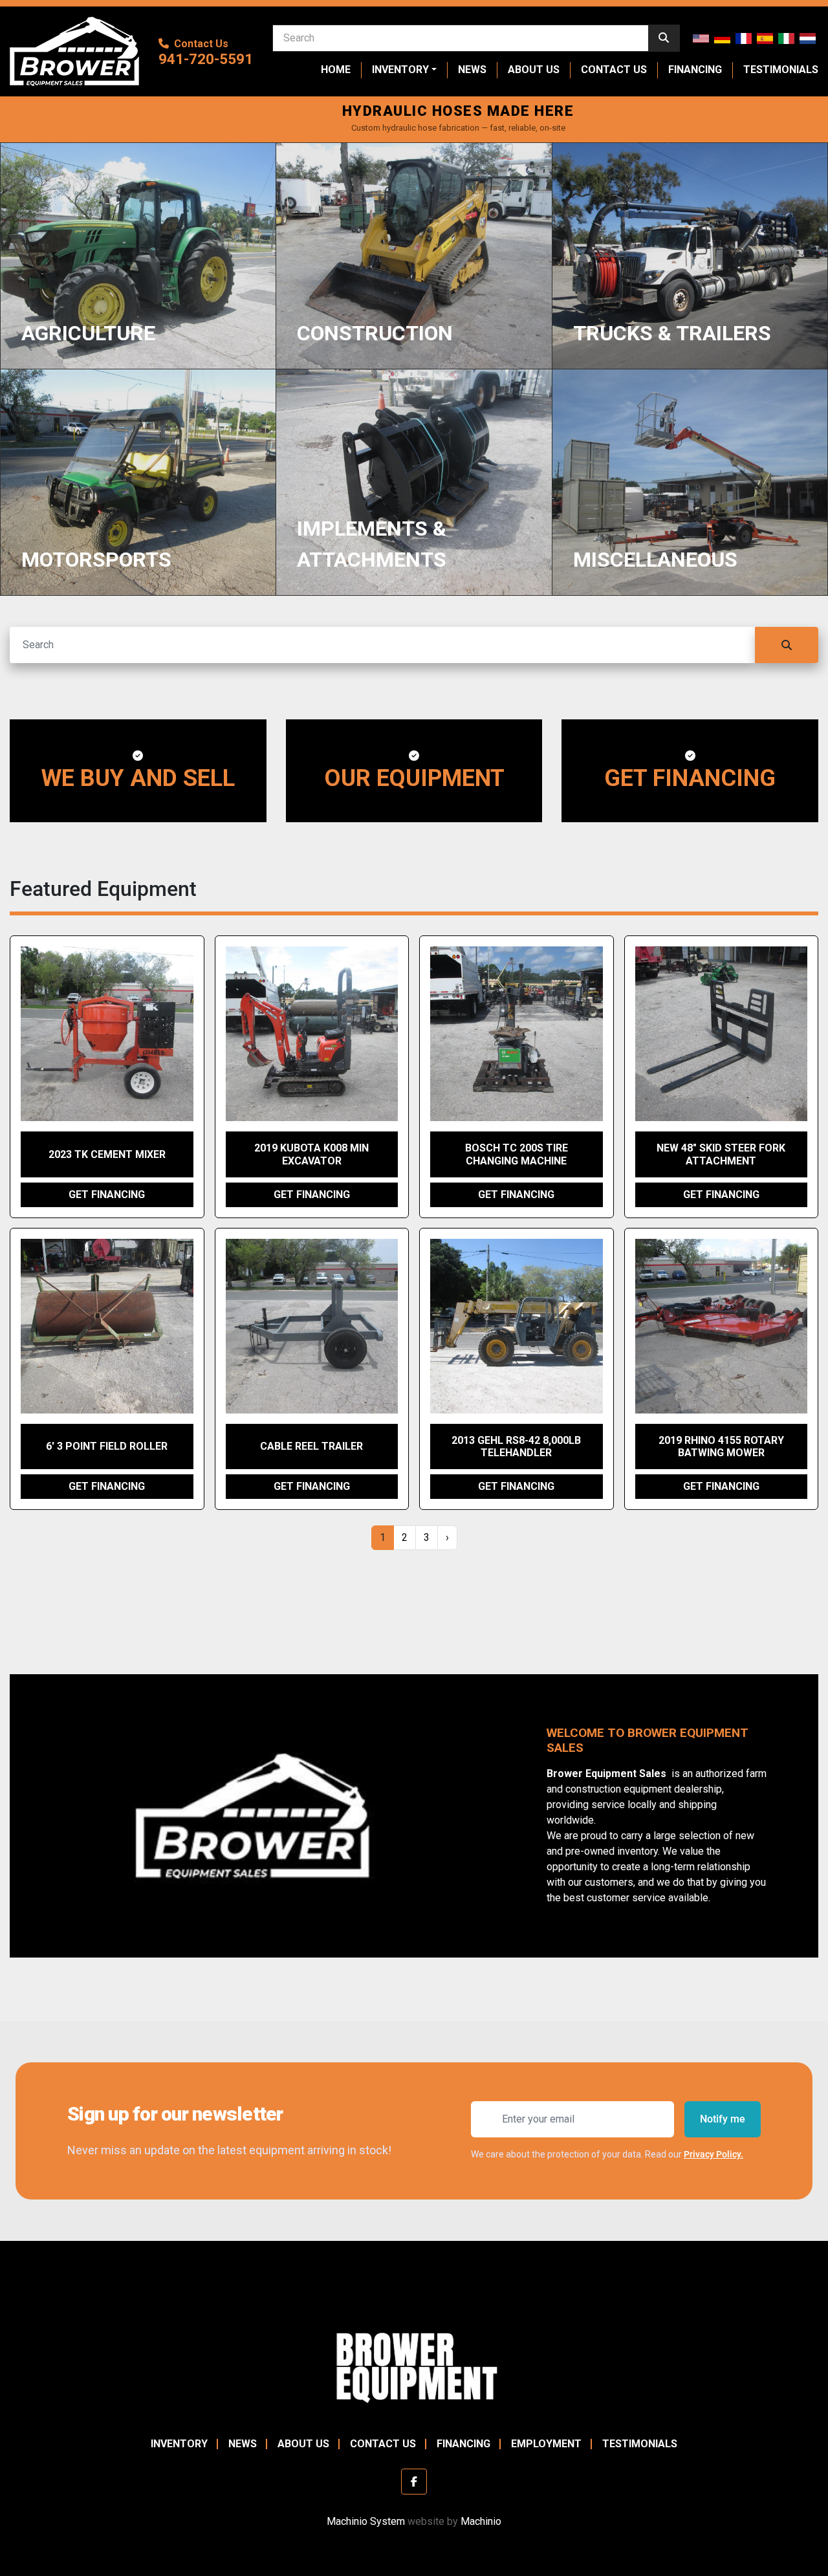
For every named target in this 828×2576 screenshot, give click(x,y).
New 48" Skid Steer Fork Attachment (721, 1154)
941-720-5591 (206, 59)
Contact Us (614, 70)
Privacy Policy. (714, 2154)
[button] (404, 70)
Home (336, 70)
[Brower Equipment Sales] (414, 2365)
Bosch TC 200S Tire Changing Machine (517, 1154)
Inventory (400, 70)
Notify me (723, 2119)
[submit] (664, 38)
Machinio (481, 2521)
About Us (534, 70)
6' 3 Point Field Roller (107, 1446)
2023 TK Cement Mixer (107, 1154)
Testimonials (781, 70)
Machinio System (366, 2521)
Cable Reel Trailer (311, 1446)
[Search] (787, 645)
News (472, 70)
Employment (546, 2444)
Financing (695, 70)
